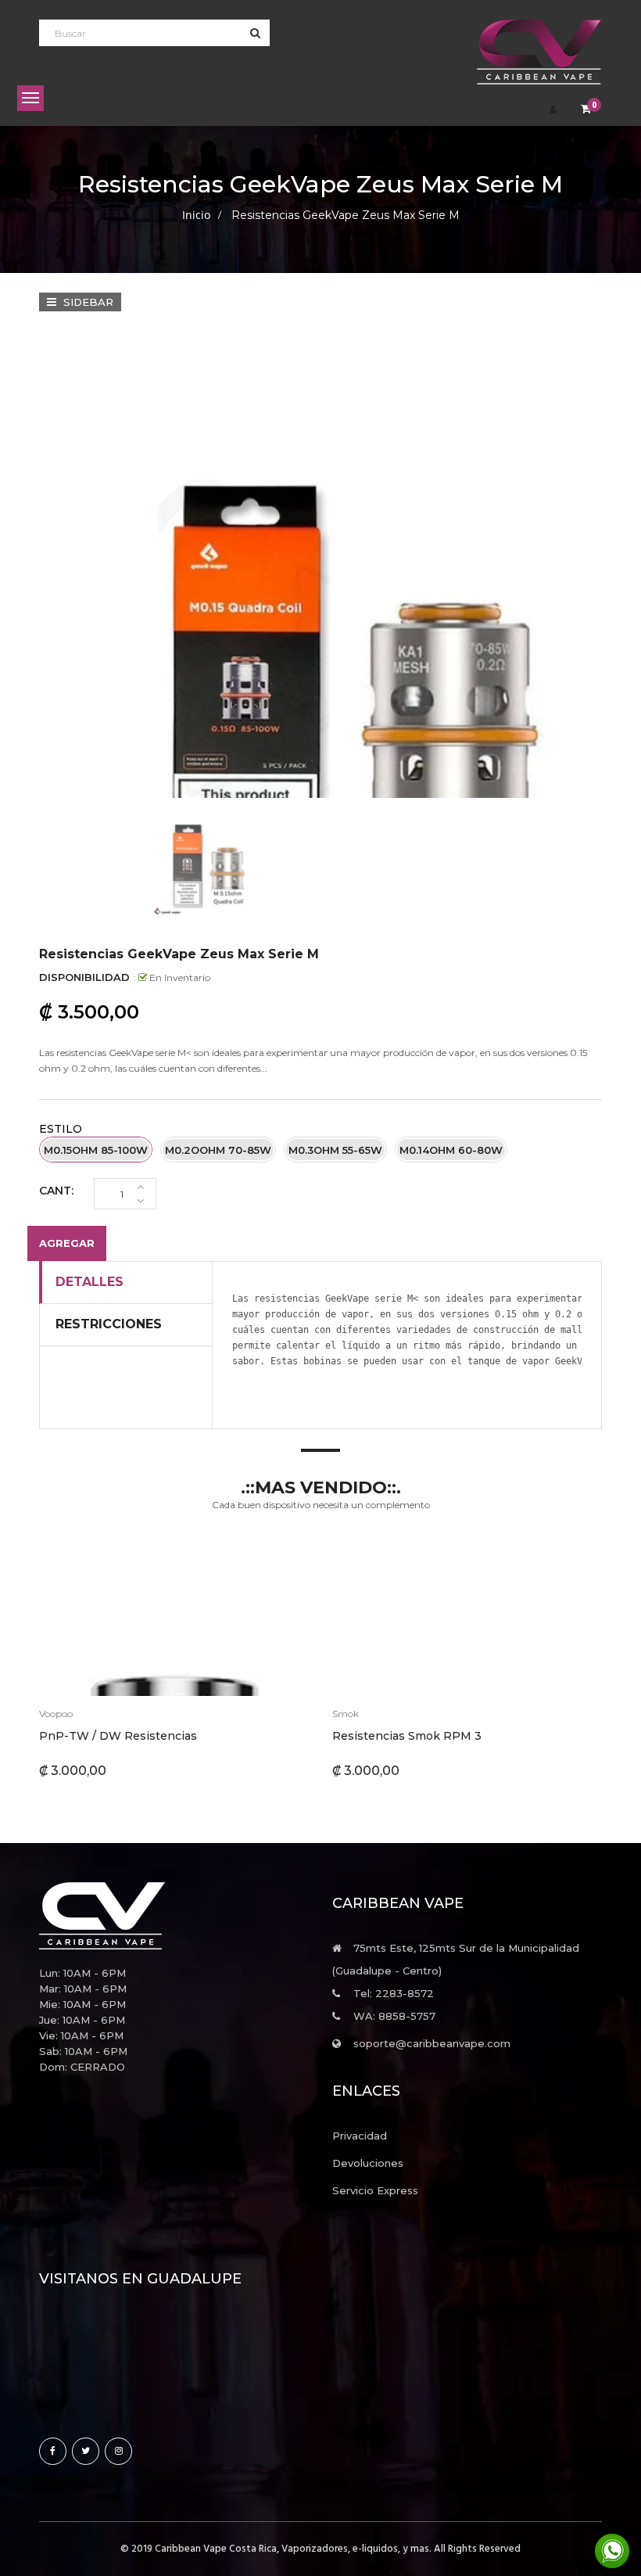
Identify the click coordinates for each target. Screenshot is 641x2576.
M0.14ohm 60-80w (451, 1150)
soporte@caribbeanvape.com (432, 2043)
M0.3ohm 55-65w (335, 1150)
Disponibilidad (84, 977)
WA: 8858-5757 (394, 2016)
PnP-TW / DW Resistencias (118, 1736)
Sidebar (87, 302)
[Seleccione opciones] (135, 1618)
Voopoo (56, 1714)
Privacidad (360, 2136)
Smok (346, 1714)
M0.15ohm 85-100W (96, 1150)
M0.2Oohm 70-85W (218, 1150)
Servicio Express (375, 2190)
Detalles (90, 1282)
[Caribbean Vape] (174, 1916)
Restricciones (109, 1324)
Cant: (56, 1191)
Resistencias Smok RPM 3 (407, 1736)
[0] (586, 110)
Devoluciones (368, 2163)
